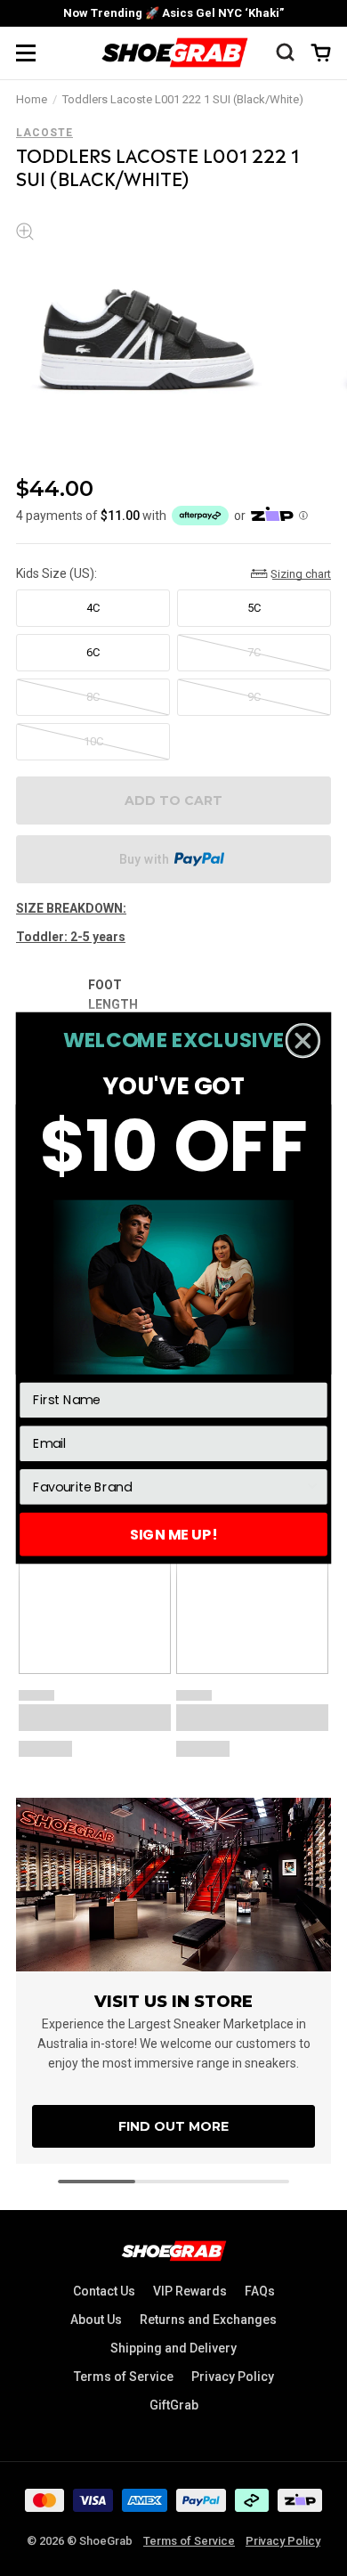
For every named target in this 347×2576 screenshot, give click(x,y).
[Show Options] (312, 1487)
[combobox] (169, 1487)
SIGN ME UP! (173, 1534)
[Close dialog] (303, 1040)
